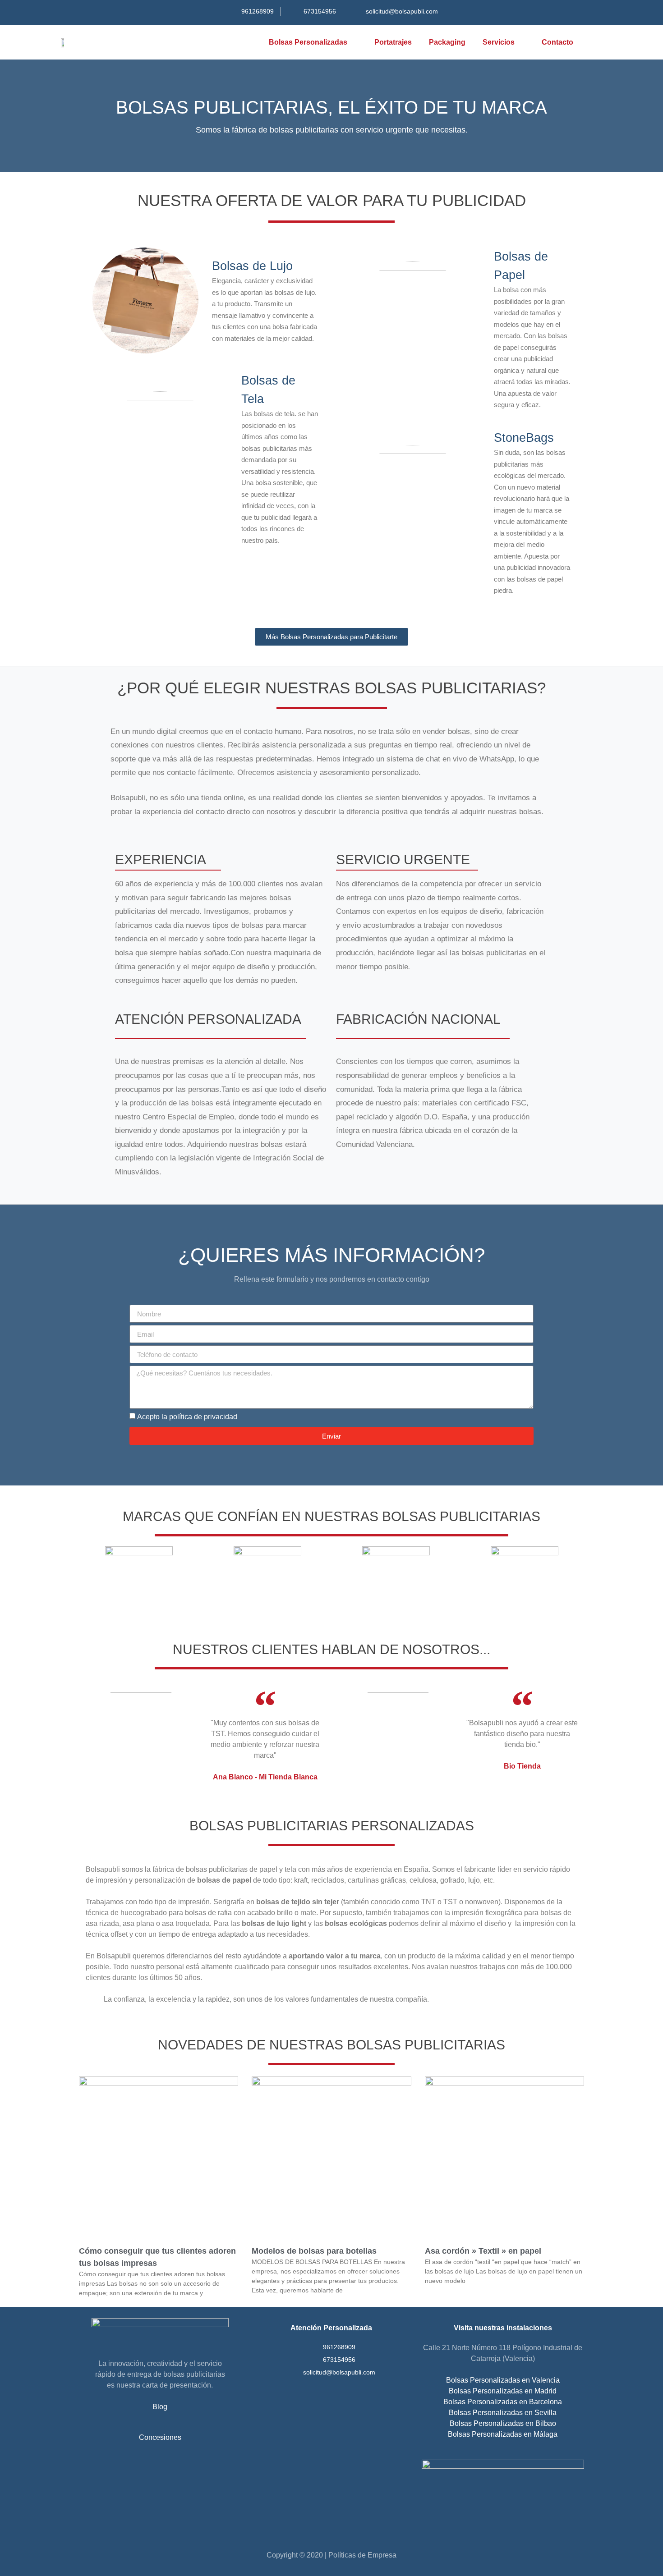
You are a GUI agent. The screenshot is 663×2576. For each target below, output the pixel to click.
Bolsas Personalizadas (308, 42)
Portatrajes (393, 42)
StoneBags (524, 438)
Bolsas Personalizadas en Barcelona (503, 2402)
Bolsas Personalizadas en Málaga (503, 2434)
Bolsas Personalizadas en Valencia (503, 2380)
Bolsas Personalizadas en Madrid (503, 2391)
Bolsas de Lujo (252, 266)
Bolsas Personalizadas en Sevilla (503, 2413)
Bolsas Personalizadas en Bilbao (503, 2423)
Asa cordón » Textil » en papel (483, 2251)
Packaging (447, 42)
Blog (160, 2407)
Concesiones (160, 2437)
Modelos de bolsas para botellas (314, 2251)
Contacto (557, 42)
